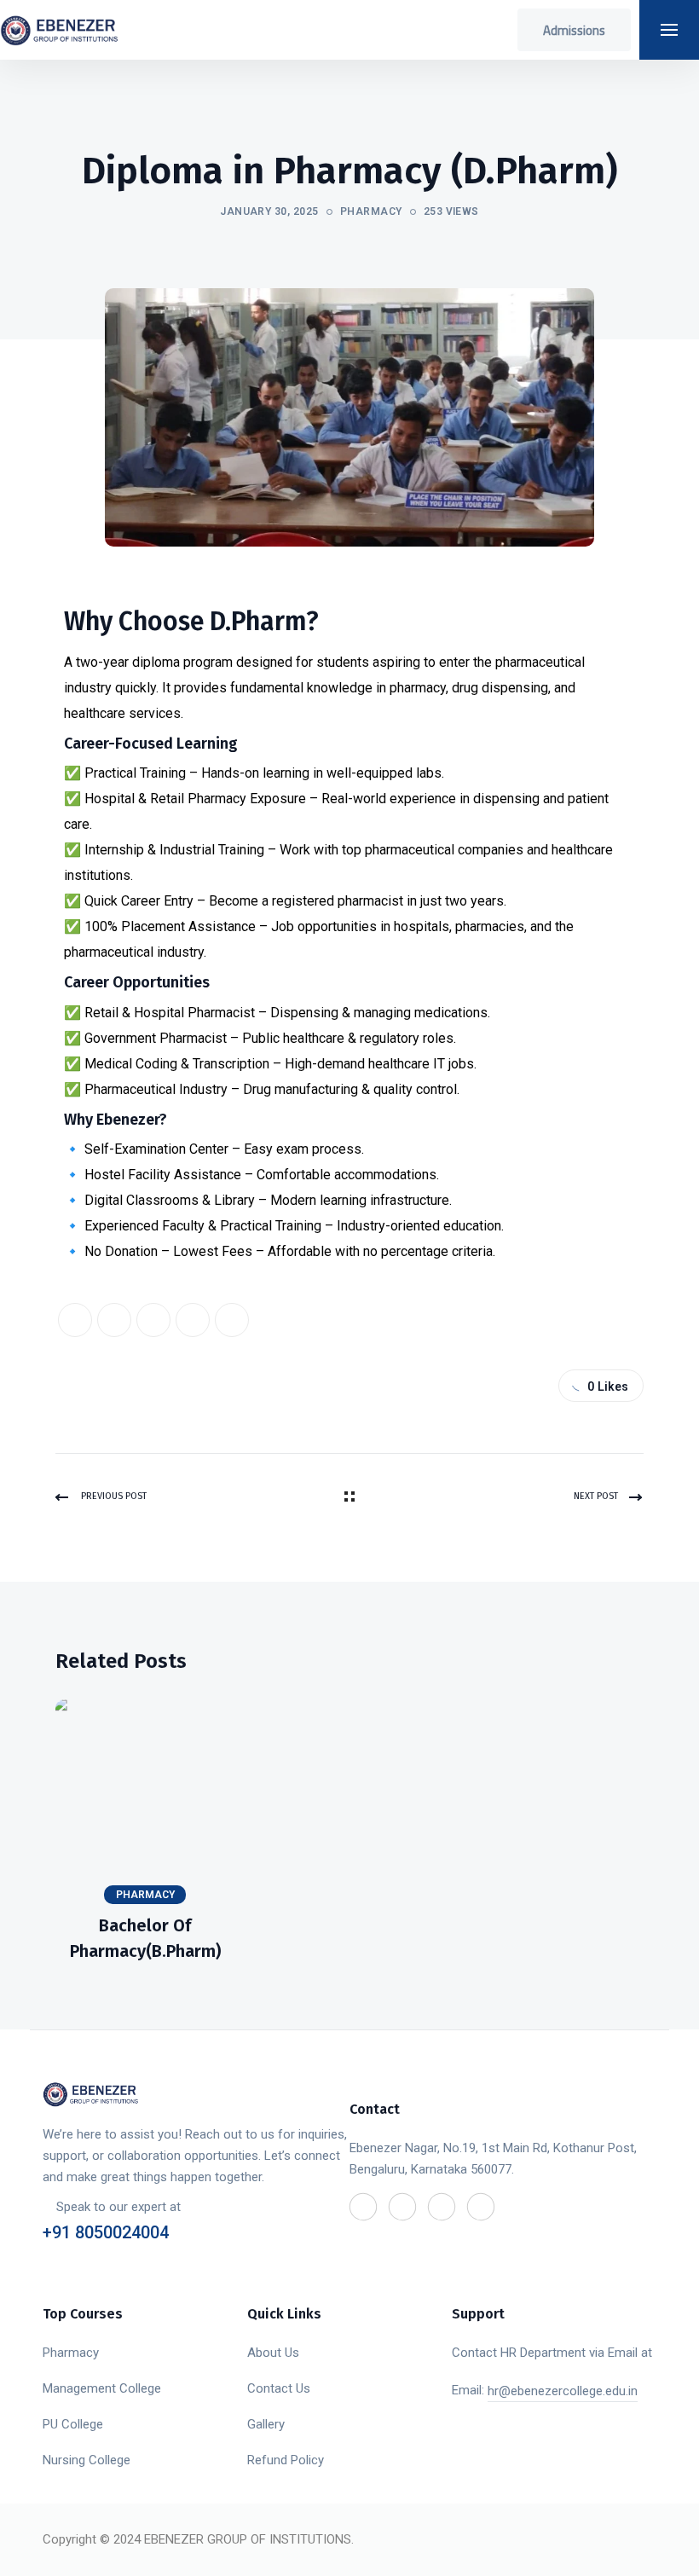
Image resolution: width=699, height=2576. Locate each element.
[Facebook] (75, 1320)
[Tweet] (114, 1320)
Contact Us (279, 2388)
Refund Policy (286, 2460)
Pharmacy (371, 211)
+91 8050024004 (106, 2232)
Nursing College (87, 2460)
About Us (273, 2353)
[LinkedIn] (153, 1320)
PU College (73, 2424)
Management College (102, 2388)
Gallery (266, 2424)
